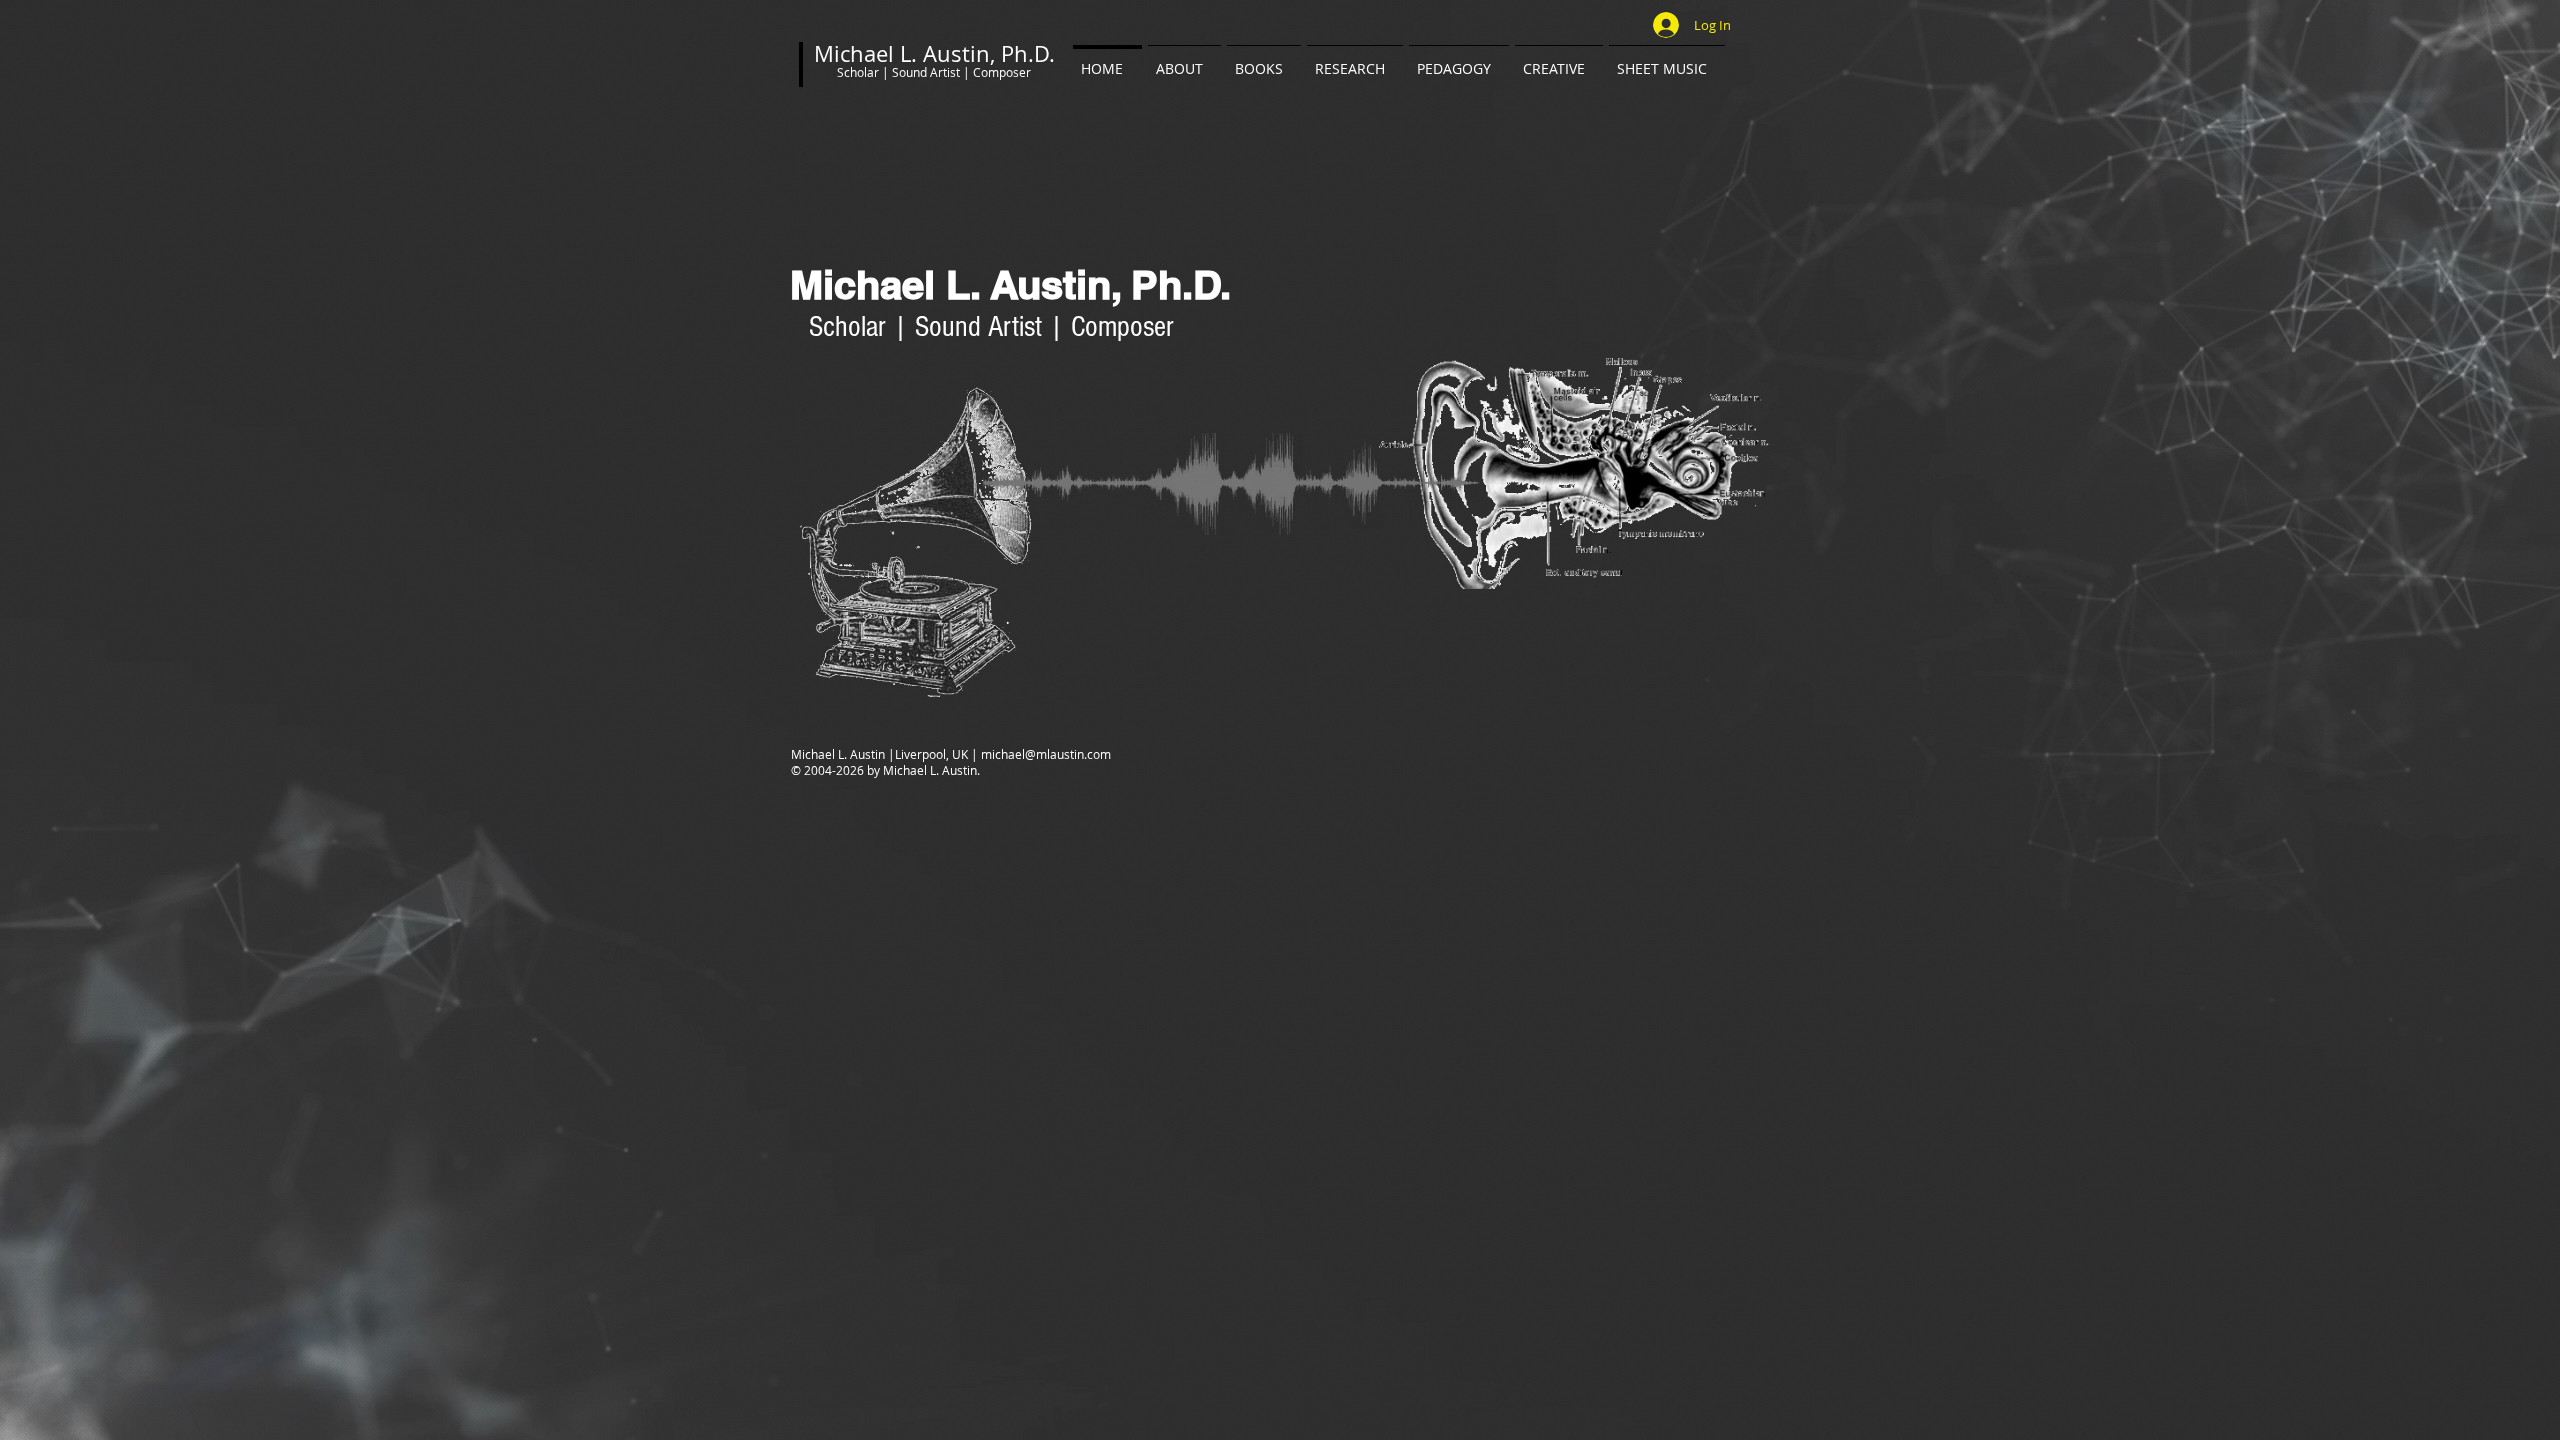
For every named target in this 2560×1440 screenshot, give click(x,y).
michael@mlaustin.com (1046, 754)
